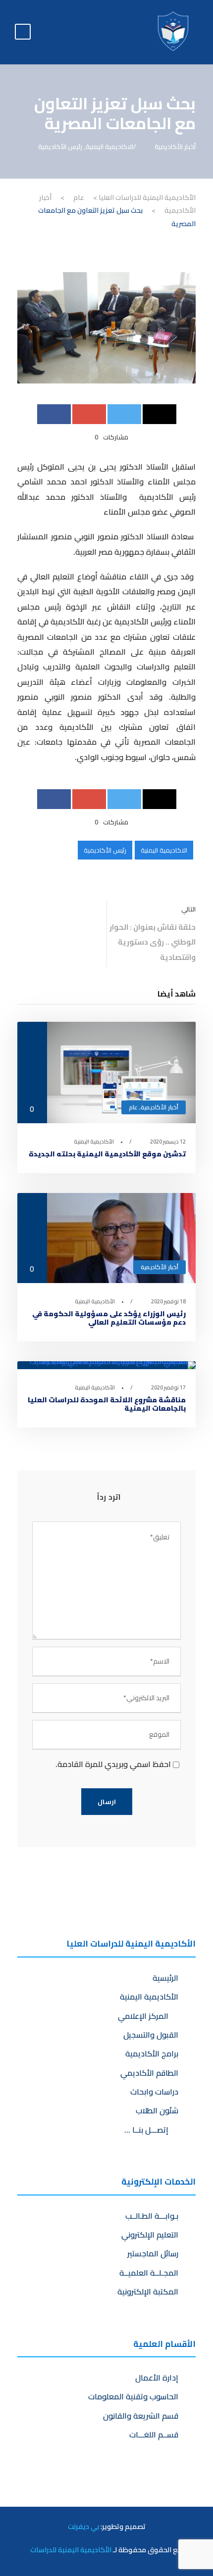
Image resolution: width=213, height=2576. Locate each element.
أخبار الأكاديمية (175, 146)
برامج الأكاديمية (152, 2053)
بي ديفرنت (83, 2526)
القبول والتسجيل (151, 2035)
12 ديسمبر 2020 (168, 1142)
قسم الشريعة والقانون (141, 2416)
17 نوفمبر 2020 (168, 1387)
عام (133, 1107)
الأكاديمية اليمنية (94, 1142)
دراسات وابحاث (154, 2092)
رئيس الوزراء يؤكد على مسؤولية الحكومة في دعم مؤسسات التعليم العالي (109, 1318)
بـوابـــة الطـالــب (152, 2216)
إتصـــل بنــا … (148, 2130)
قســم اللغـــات (154, 2434)
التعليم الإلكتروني (150, 2235)
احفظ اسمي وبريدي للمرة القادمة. (113, 1764)
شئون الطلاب (157, 2110)
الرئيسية (165, 1978)
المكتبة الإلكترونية (148, 2291)
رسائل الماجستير (153, 2253)
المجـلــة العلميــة (149, 2273)
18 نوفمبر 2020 (168, 1301)
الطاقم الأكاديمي (149, 2073)
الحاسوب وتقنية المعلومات (133, 2396)
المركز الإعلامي (145, 2016)
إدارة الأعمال (157, 2378)
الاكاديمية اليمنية (109, 146)
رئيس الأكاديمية (60, 146)
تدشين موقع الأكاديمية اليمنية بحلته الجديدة (107, 1154)
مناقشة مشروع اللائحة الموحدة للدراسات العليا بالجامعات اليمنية (107, 1404)
